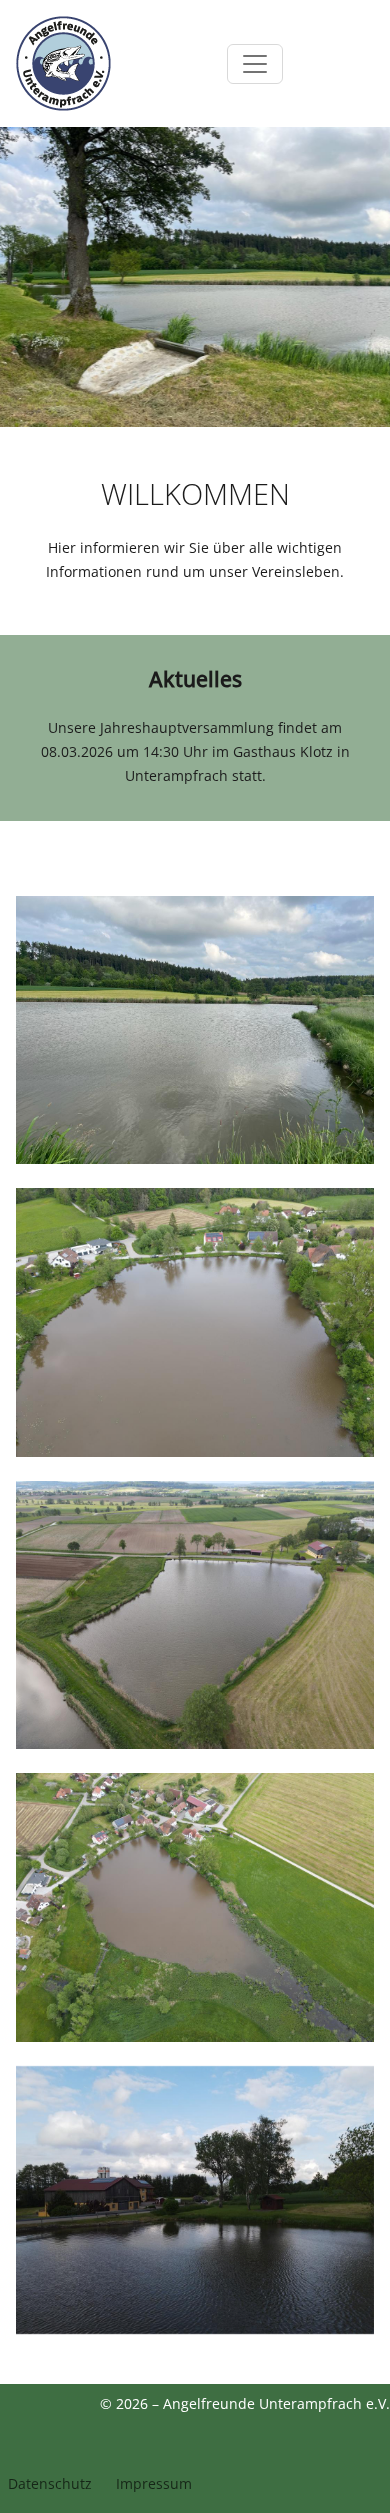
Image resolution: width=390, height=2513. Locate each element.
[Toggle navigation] (255, 64)
